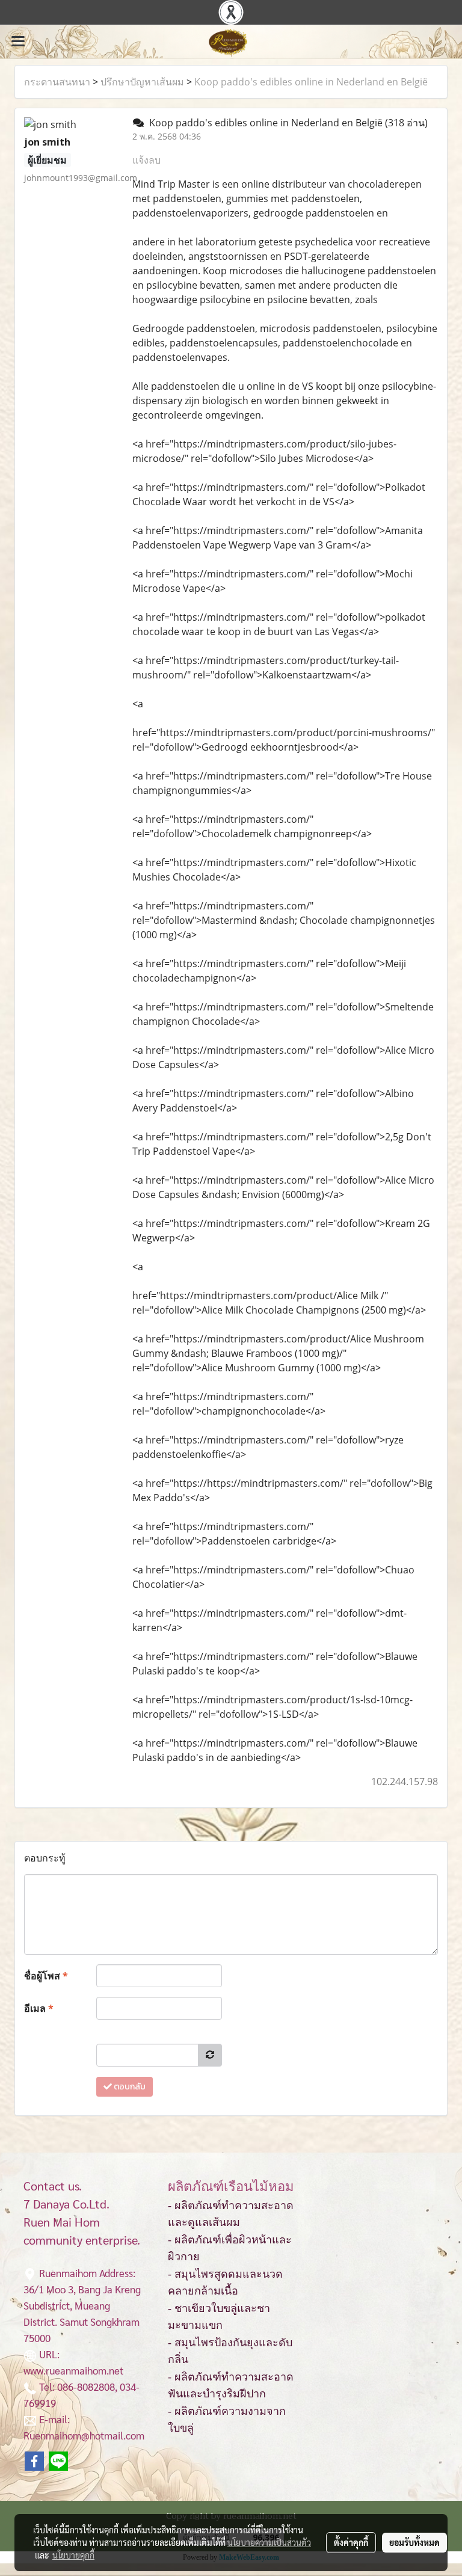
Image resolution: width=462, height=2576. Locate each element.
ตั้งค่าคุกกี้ (351, 2542)
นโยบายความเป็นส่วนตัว (269, 2542)
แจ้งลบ (146, 160)
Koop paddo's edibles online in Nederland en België (311, 82)
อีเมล (39, 2008)
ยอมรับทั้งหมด (414, 2542)
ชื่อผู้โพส (46, 1976)
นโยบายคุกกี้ (73, 2555)
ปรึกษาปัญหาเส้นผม (142, 82)
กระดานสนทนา (57, 82)
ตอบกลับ (129, 2087)
